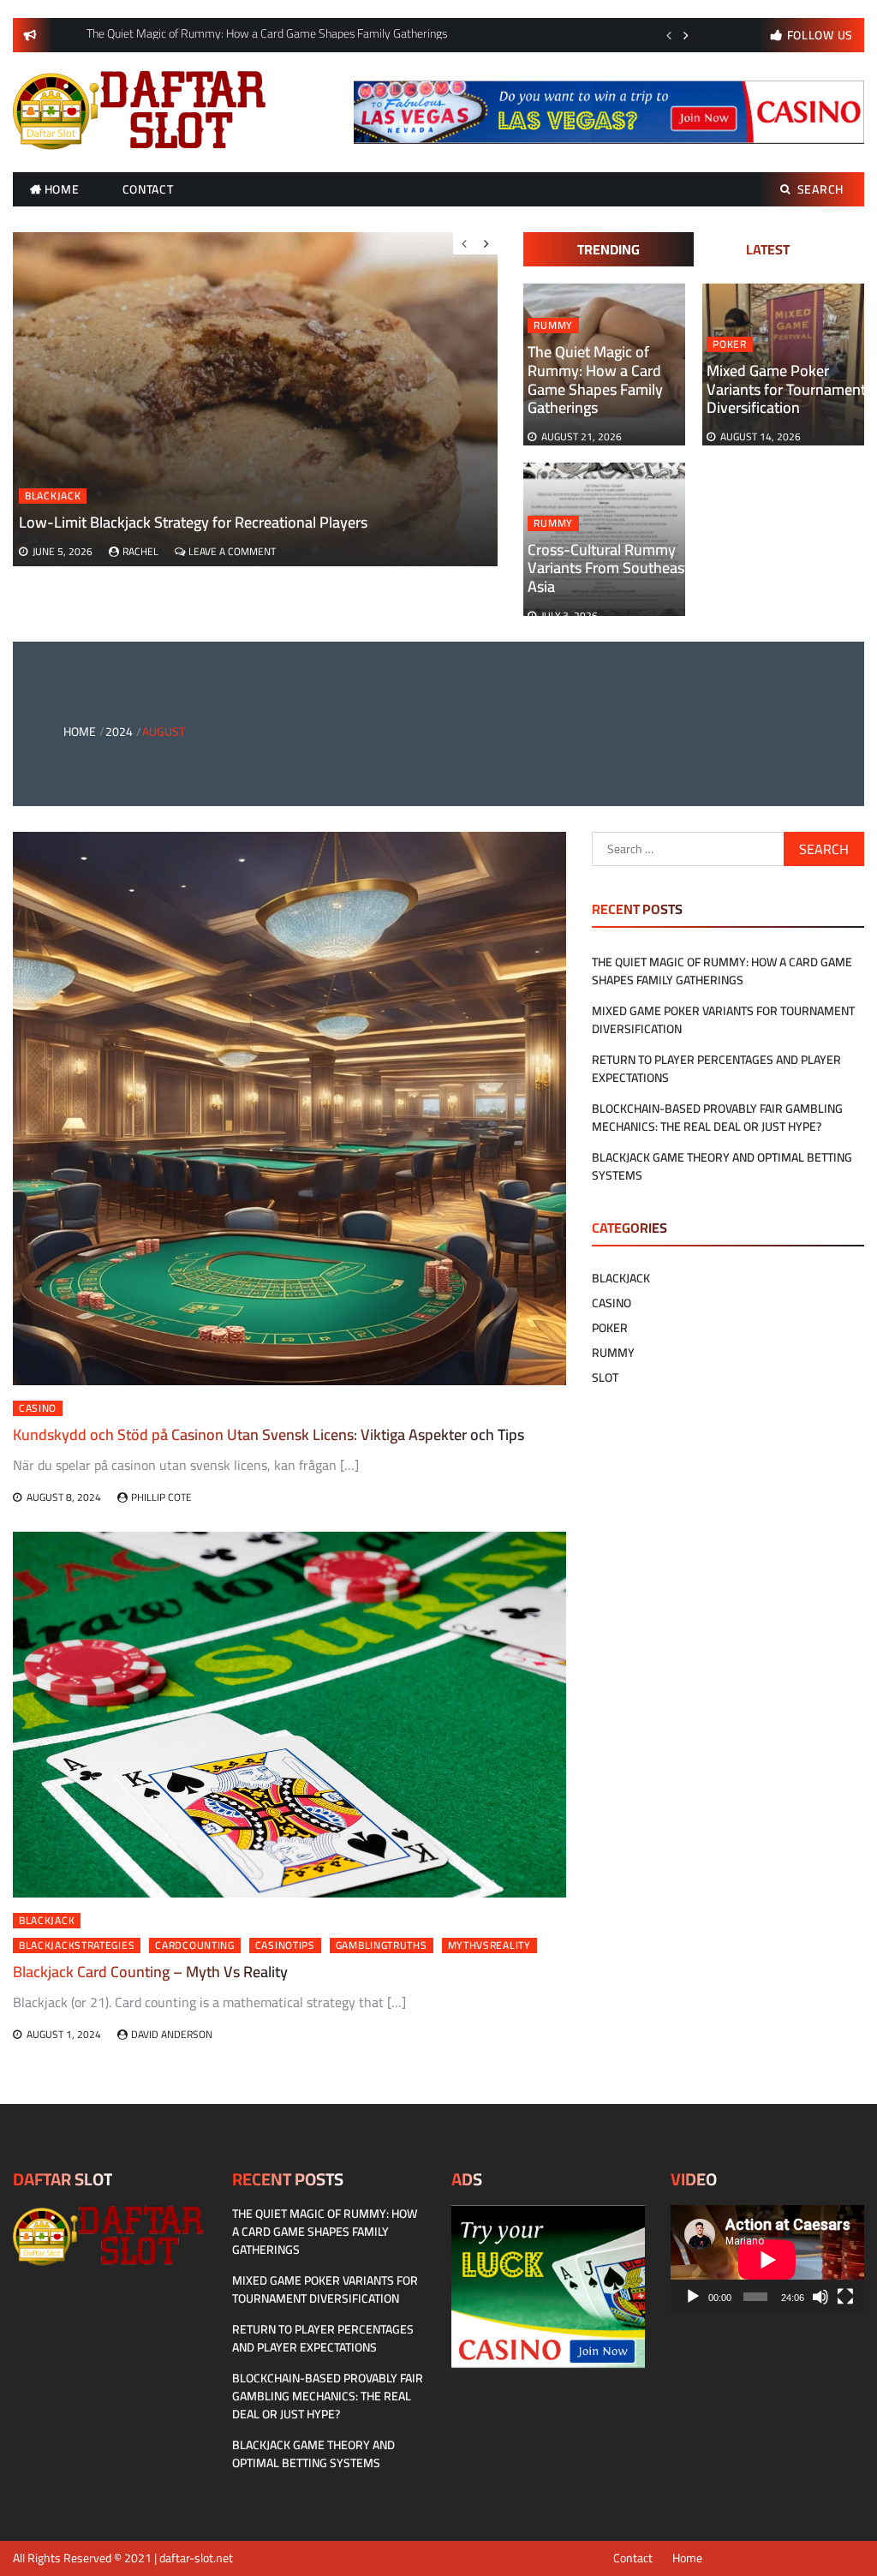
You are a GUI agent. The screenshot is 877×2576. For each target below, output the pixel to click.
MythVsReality (489, 1945)
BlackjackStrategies (77, 1945)
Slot (605, 1378)
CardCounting (194, 1945)
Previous (669, 35)
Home (62, 189)
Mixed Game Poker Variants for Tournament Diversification (786, 389)
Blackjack (53, 496)
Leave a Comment (232, 551)
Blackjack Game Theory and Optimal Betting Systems (722, 1166)
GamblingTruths (382, 1945)
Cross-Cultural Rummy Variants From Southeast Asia (609, 568)
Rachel (140, 551)
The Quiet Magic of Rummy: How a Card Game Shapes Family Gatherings (595, 380)
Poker (730, 344)
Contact (148, 189)
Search (820, 189)
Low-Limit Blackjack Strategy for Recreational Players (193, 522)
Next (686, 35)
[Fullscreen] (845, 2297)
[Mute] (820, 2297)
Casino (38, 1408)
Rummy (553, 326)
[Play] (693, 2297)
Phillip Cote (161, 1497)
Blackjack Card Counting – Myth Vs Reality (150, 1972)
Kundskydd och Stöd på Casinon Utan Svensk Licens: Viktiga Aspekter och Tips (268, 1434)
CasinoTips (285, 1945)
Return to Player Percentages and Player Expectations (716, 1069)
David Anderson (172, 2034)
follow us (820, 35)
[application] (767, 2259)
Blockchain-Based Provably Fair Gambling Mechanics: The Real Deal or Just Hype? (717, 1118)
